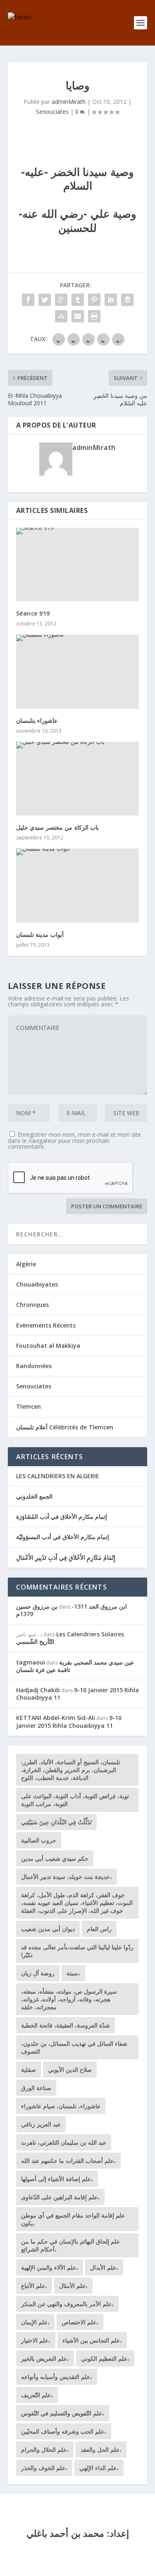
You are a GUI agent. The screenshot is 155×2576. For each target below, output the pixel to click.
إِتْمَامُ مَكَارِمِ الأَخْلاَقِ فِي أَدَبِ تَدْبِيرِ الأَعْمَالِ (66, 1557)
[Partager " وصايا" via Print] (94, 316)
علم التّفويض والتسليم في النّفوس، (63, 2413)
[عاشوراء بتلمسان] (78, 671)
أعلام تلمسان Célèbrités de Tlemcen (65, 1427)
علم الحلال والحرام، (45, 2450)
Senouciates (52, 112)
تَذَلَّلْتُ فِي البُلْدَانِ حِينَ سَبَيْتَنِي (56, 1822)
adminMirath (69, 102)
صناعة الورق (36, 2088)
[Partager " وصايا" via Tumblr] (78, 300)
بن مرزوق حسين (37, 1606)
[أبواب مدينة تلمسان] (78, 885)
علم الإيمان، (35, 2322)
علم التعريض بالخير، (45, 2358)
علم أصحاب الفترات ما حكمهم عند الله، (68, 2161)
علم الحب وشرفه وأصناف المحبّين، (64, 2431)
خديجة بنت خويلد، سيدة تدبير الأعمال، (67, 1877)
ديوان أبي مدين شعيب (48, 1929)
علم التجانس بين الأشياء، (92, 2340)
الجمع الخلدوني (34, 1496)
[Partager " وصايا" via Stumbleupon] (61, 316)
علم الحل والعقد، (101, 2450)
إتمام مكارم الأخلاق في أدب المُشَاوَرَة (62, 1516)
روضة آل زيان (38, 1973)
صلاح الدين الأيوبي (70, 2070)
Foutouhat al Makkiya (48, 1346)
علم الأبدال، (104, 2267)
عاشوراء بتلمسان (37, 720)
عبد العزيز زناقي (41, 2124)
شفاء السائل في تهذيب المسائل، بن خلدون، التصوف (74, 2047)
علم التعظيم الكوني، (105, 2358)
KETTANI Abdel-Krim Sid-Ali (56, 1718)
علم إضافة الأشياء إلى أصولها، (57, 2179)
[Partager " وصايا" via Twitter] (45, 300)
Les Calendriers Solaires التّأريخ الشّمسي (70, 1638)
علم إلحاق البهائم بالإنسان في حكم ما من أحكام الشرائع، (70, 2245)
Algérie (26, 1264)
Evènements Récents (46, 1325)
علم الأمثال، (73, 2286)
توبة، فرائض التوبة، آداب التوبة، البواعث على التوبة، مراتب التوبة (75, 1800)
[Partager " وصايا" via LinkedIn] (111, 300)
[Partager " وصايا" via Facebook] (28, 300)
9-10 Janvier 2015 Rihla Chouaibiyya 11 (77, 1694)
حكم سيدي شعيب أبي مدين (55, 1858)
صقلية (29, 2070)
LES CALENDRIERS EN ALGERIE (58, 1476)
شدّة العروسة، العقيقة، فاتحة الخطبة (66, 2025)
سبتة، (73, 1973)
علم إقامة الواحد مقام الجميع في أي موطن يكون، (73, 2219)
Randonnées (34, 1366)
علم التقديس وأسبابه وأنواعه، (57, 2377)
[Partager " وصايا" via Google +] (61, 300)
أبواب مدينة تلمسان (40, 934)
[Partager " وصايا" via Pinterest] (94, 300)
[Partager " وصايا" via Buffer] (127, 300)
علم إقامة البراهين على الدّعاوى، (60, 2197)
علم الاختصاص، (80, 2322)
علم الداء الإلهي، (99, 2468)
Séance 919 (33, 613)
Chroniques (32, 1305)
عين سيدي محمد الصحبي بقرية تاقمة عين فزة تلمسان (75, 1666)
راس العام (99, 1929)
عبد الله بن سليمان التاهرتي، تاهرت (64, 2142)
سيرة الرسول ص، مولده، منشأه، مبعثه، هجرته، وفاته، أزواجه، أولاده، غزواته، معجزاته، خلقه (69, 1999)
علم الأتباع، (34, 2286)
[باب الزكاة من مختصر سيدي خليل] (78, 779)
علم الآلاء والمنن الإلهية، (50, 2267)
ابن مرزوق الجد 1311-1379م (72, 1610)
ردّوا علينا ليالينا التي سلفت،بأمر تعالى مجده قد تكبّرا (77, 1951)
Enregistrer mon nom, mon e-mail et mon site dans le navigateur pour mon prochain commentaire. (74, 1140)
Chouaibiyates (37, 1284)
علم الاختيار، (36, 2340)
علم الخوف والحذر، (44, 2468)
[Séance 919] (78, 565)
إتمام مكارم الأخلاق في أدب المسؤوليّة (63, 1537)
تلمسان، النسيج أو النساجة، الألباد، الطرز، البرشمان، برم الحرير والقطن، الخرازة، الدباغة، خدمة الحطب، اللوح (71, 1770)
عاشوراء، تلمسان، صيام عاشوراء (61, 2106)
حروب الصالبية (39, 1840)
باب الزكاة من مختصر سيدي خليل (58, 827)
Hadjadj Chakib (38, 1690)
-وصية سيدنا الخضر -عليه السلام (77, 179)
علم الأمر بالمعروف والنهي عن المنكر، (67, 2304)
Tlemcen (29, 1406)
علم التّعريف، (37, 2395)
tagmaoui (31, 1662)
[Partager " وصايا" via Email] (78, 316)
